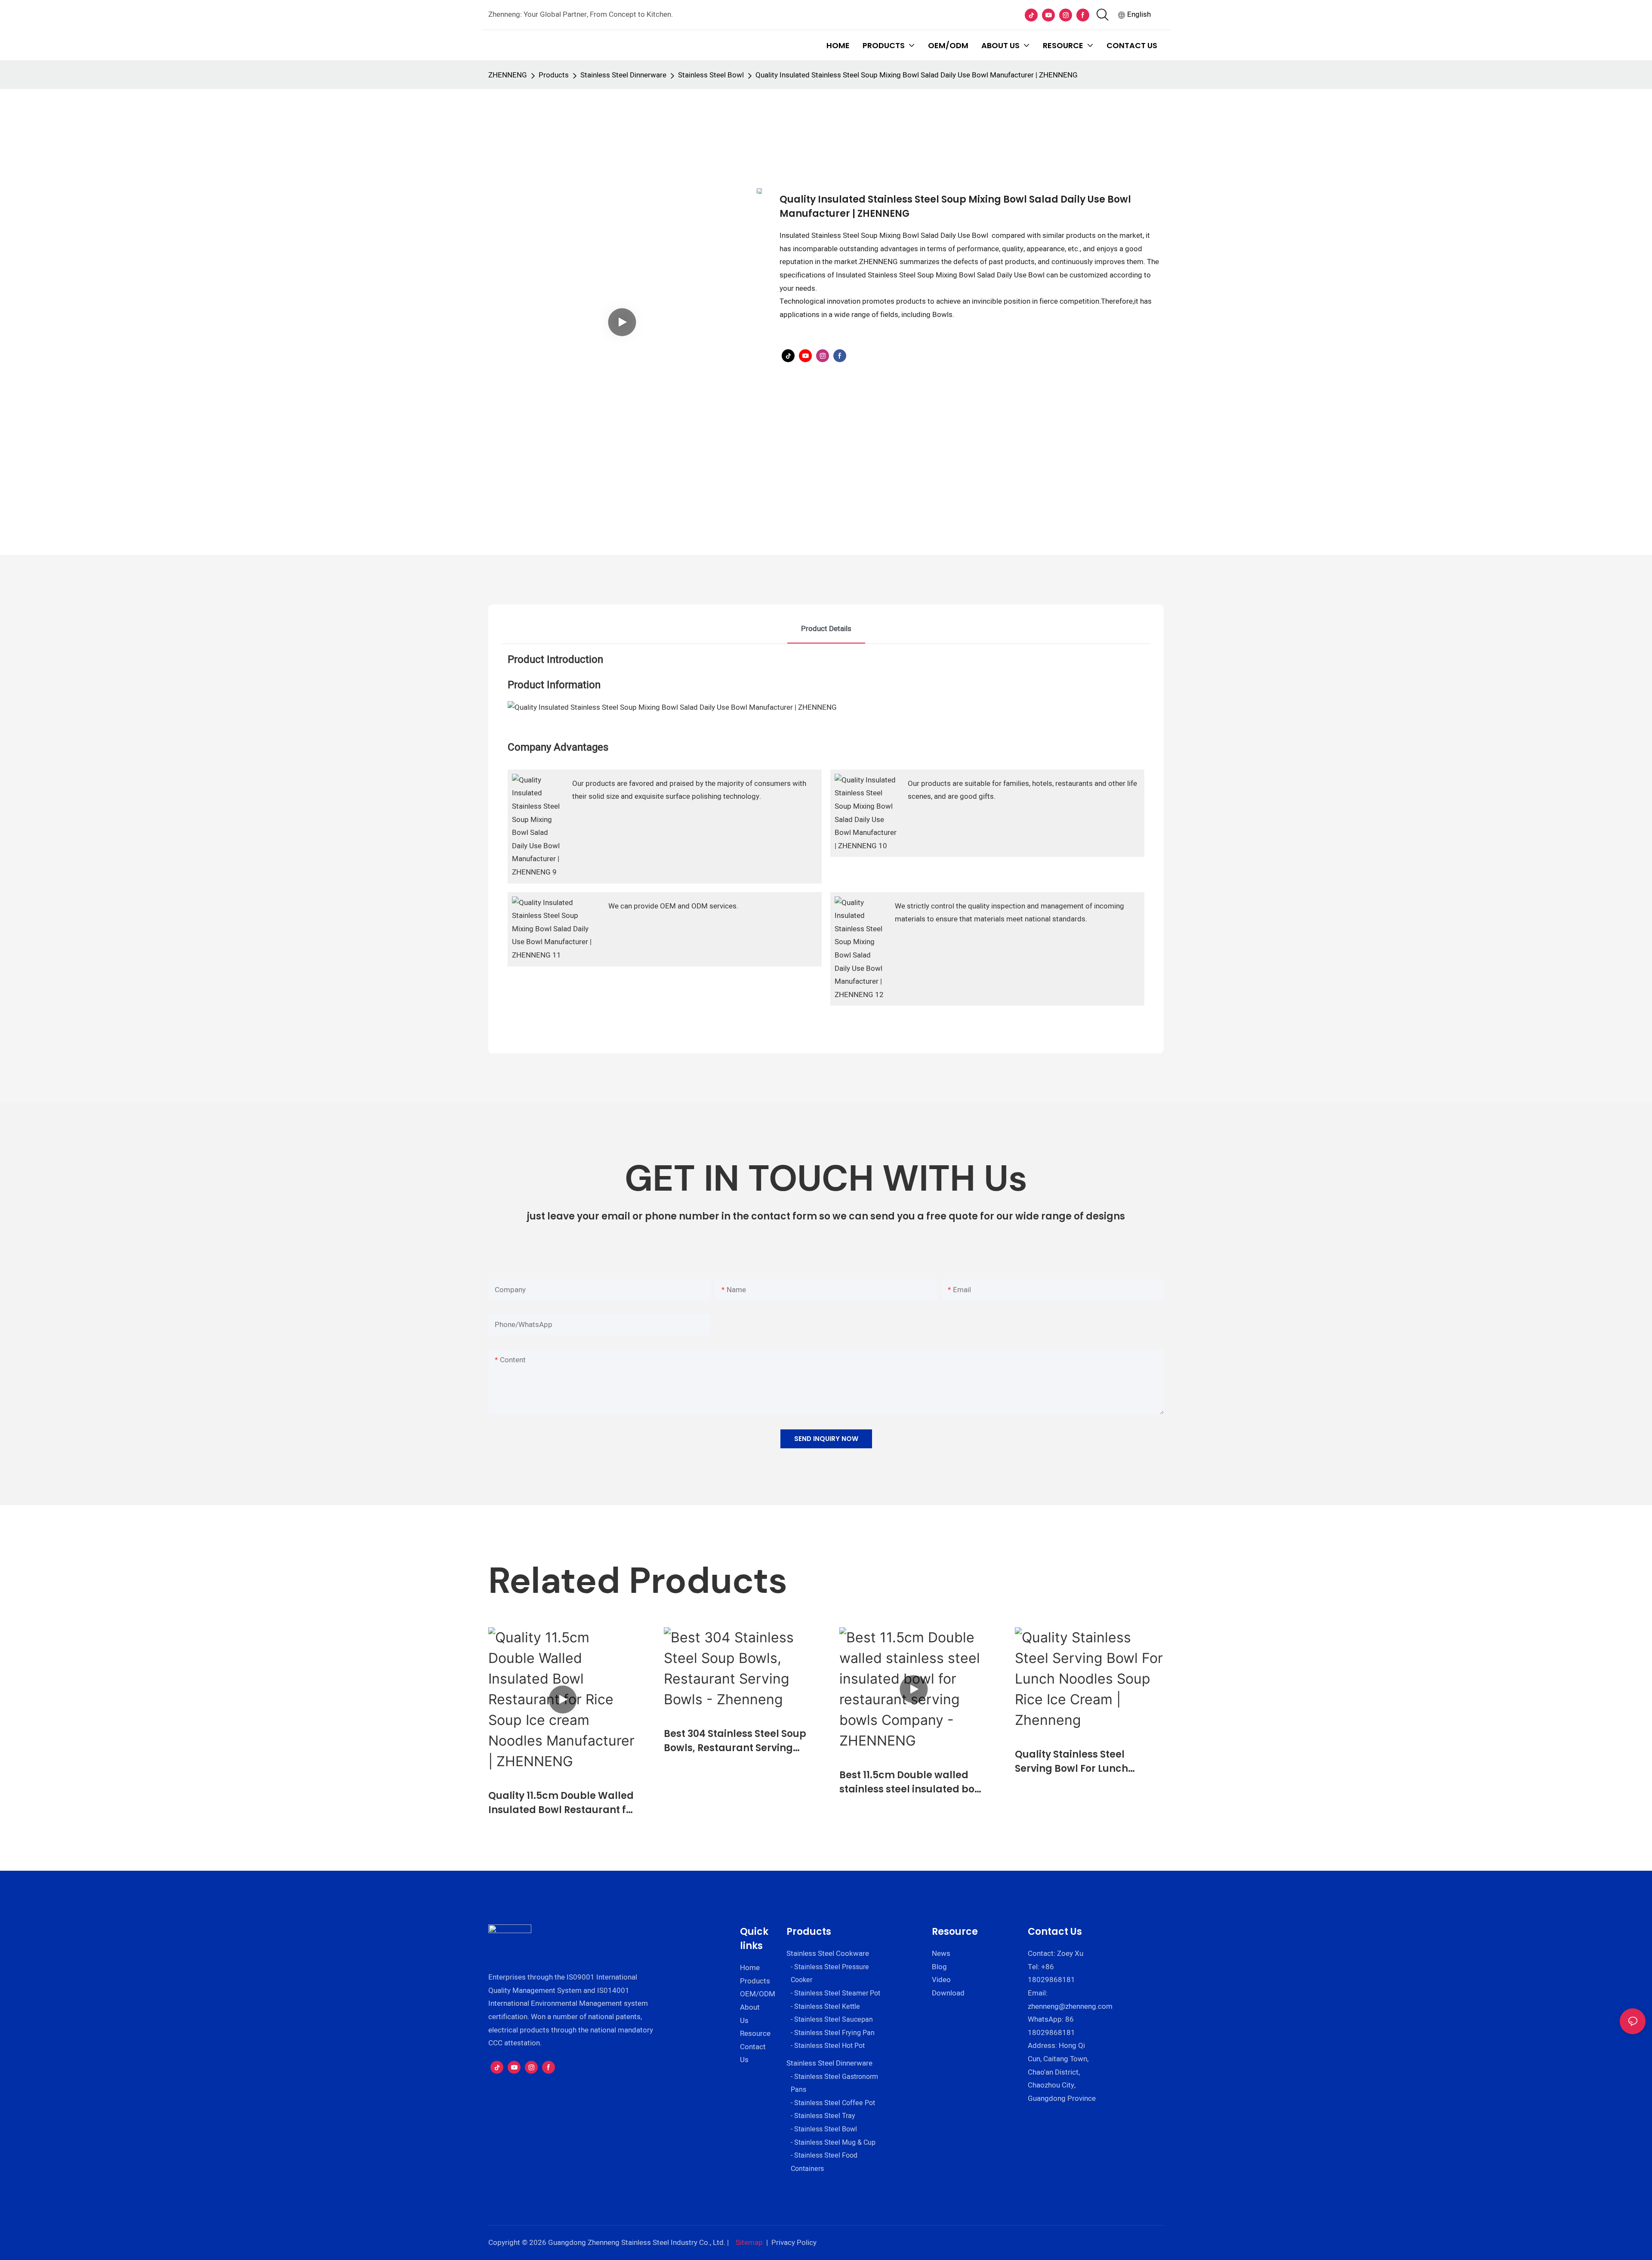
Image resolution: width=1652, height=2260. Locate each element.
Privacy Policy (794, 2243)
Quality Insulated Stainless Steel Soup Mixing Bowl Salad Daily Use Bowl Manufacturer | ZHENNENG (917, 75)
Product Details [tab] (826, 629)
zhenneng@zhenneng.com (1070, 2006)
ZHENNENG (508, 75)
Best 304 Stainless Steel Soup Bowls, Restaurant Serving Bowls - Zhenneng (735, 1741)
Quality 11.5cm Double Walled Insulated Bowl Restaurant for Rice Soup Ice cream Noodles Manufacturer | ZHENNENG (562, 1803)
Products (554, 75)
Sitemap (749, 2243)
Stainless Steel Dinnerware (623, 75)
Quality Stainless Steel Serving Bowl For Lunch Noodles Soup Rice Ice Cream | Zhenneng (1087, 1762)
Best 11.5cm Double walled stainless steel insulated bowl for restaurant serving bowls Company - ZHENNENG (912, 1782)
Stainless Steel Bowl (711, 75)
